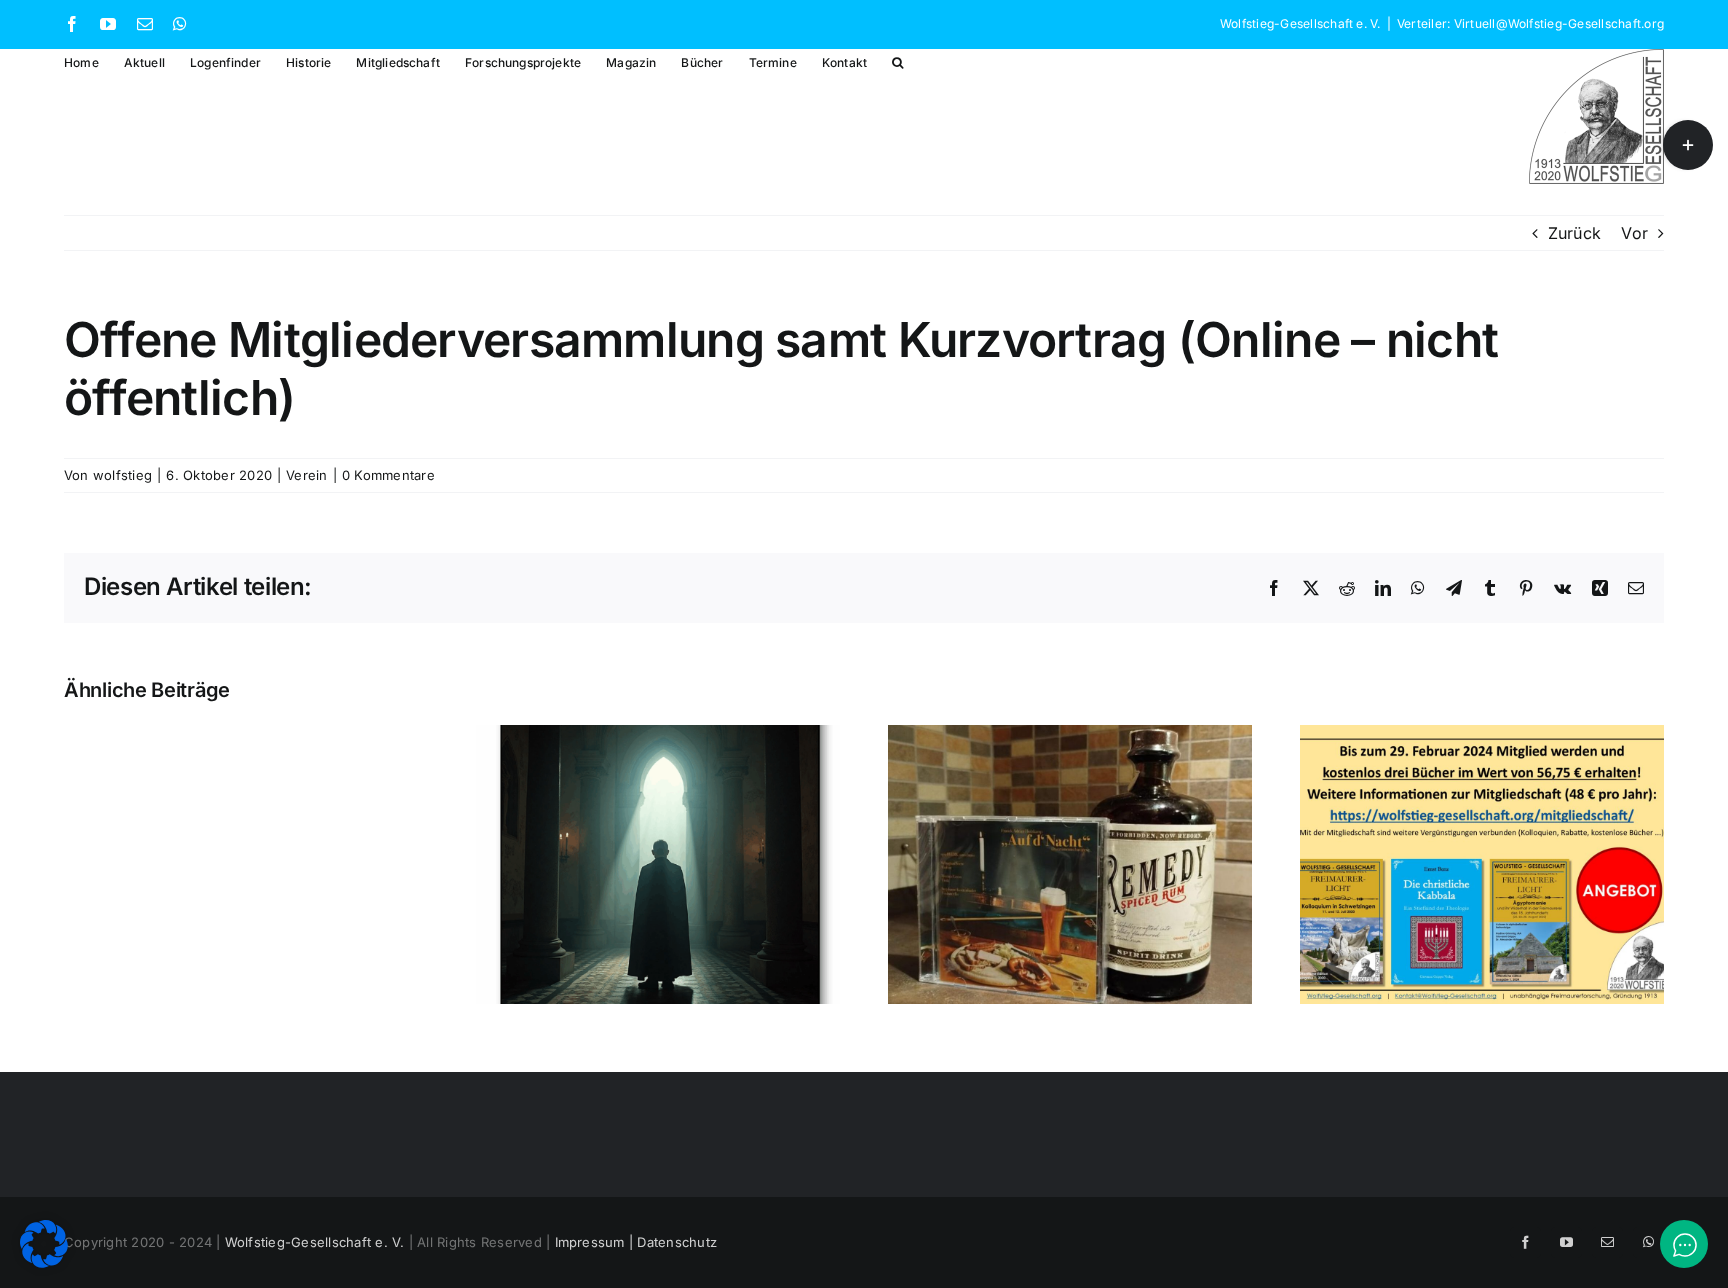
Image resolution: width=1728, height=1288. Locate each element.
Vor (1634, 233)
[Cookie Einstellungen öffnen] (44, 1262)
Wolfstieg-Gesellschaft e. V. (315, 1242)
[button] (897, 61)
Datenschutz (677, 1242)
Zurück (1574, 233)
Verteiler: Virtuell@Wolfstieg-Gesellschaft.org (1530, 23)
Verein (306, 475)
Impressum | (596, 1242)
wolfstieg (122, 475)
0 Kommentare (388, 475)
